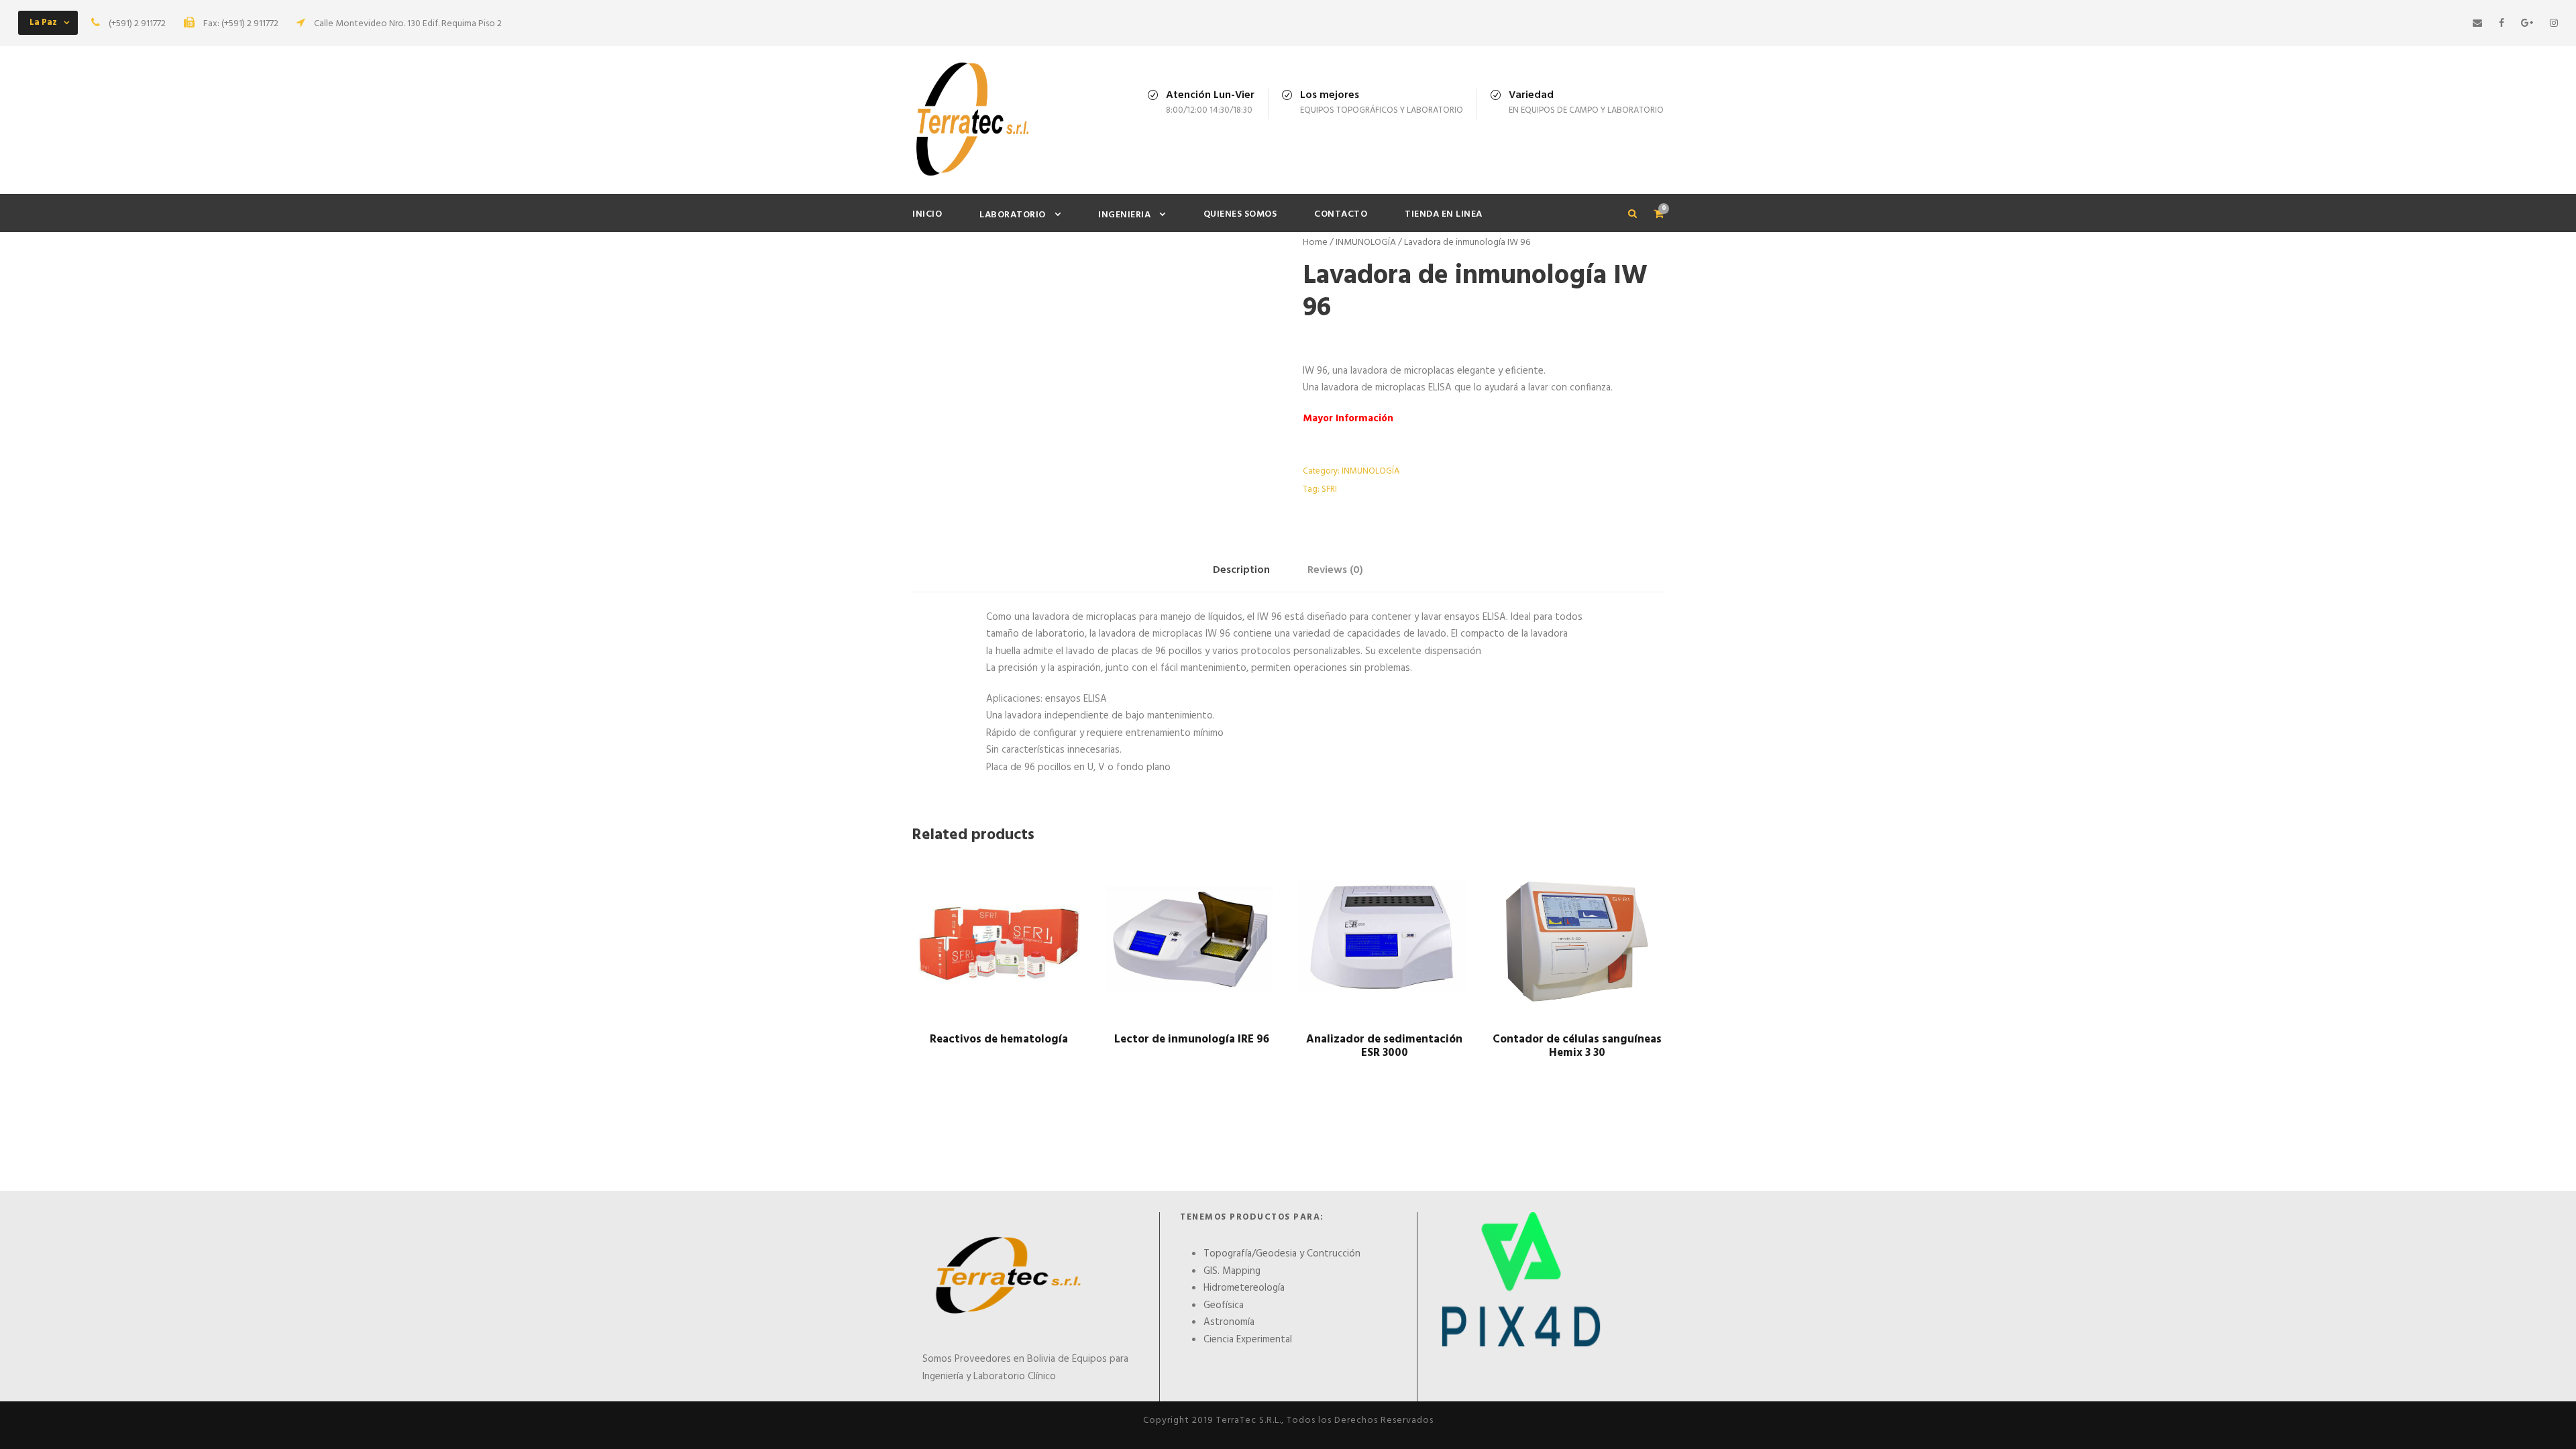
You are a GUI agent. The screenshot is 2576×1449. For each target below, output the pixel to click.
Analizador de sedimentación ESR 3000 (1384, 1046)
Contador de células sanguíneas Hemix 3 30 (1577, 1046)
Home (1315, 243)
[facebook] (2502, 24)
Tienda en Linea (1444, 214)
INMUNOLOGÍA (1366, 243)
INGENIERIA (1124, 215)
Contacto (1341, 214)
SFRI (1329, 489)
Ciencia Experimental (1248, 1340)
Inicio (927, 214)
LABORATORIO (1013, 215)
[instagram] (2554, 24)
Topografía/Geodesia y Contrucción (1282, 1254)
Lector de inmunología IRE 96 (1192, 1039)
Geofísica (1224, 1305)
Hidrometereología (1244, 1288)
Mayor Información (1348, 419)
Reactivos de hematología (999, 1039)
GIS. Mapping (1232, 1271)
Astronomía (1229, 1322)
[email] (2477, 24)
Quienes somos (1240, 214)
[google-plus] (2527, 24)
